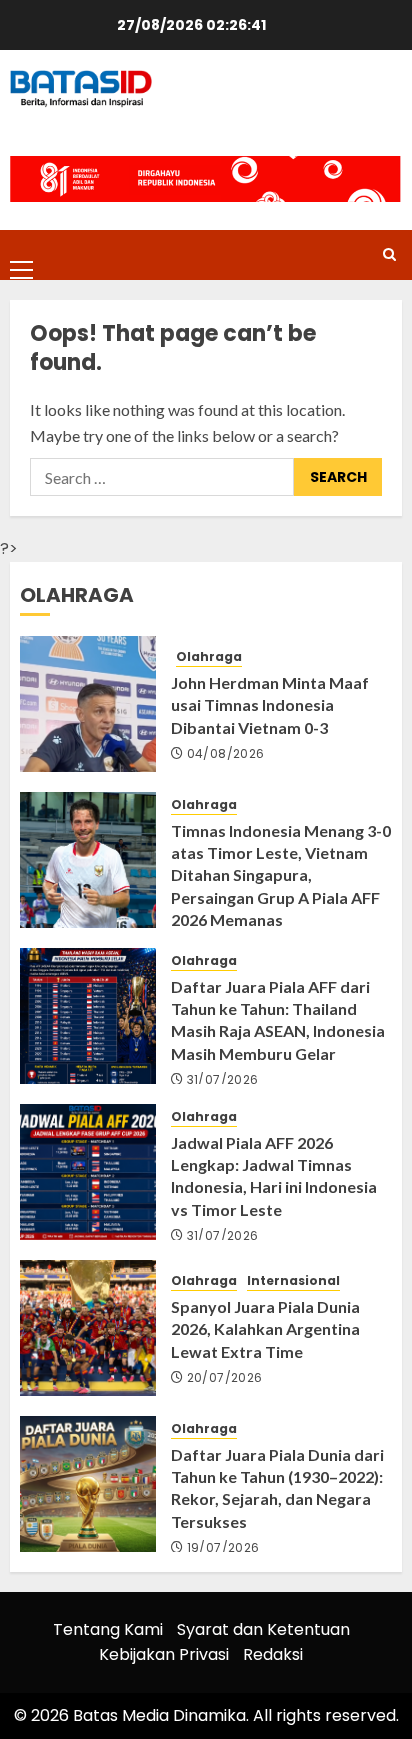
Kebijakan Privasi (164, 1654)
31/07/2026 (223, 1080)
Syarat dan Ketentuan (263, 1629)
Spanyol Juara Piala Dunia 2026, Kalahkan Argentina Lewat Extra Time (265, 1329)
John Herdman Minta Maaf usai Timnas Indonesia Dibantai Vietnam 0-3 (270, 705)
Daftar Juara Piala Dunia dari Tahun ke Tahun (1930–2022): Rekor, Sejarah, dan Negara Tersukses (277, 1488)
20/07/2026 (225, 1378)
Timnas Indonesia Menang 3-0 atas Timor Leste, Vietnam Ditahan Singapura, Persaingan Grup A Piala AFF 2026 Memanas (281, 875)
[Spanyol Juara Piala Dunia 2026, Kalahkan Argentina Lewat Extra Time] (88, 1328)
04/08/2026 (226, 754)
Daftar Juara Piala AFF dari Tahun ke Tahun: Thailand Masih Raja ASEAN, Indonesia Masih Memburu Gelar (278, 1020)
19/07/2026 (223, 1548)
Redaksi (273, 1654)
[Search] (389, 254)
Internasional (293, 1281)
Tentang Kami (108, 1629)
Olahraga (209, 657)
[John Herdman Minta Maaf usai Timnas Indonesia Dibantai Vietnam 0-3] (88, 704)
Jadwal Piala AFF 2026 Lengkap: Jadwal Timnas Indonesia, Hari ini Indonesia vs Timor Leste (274, 1176)
